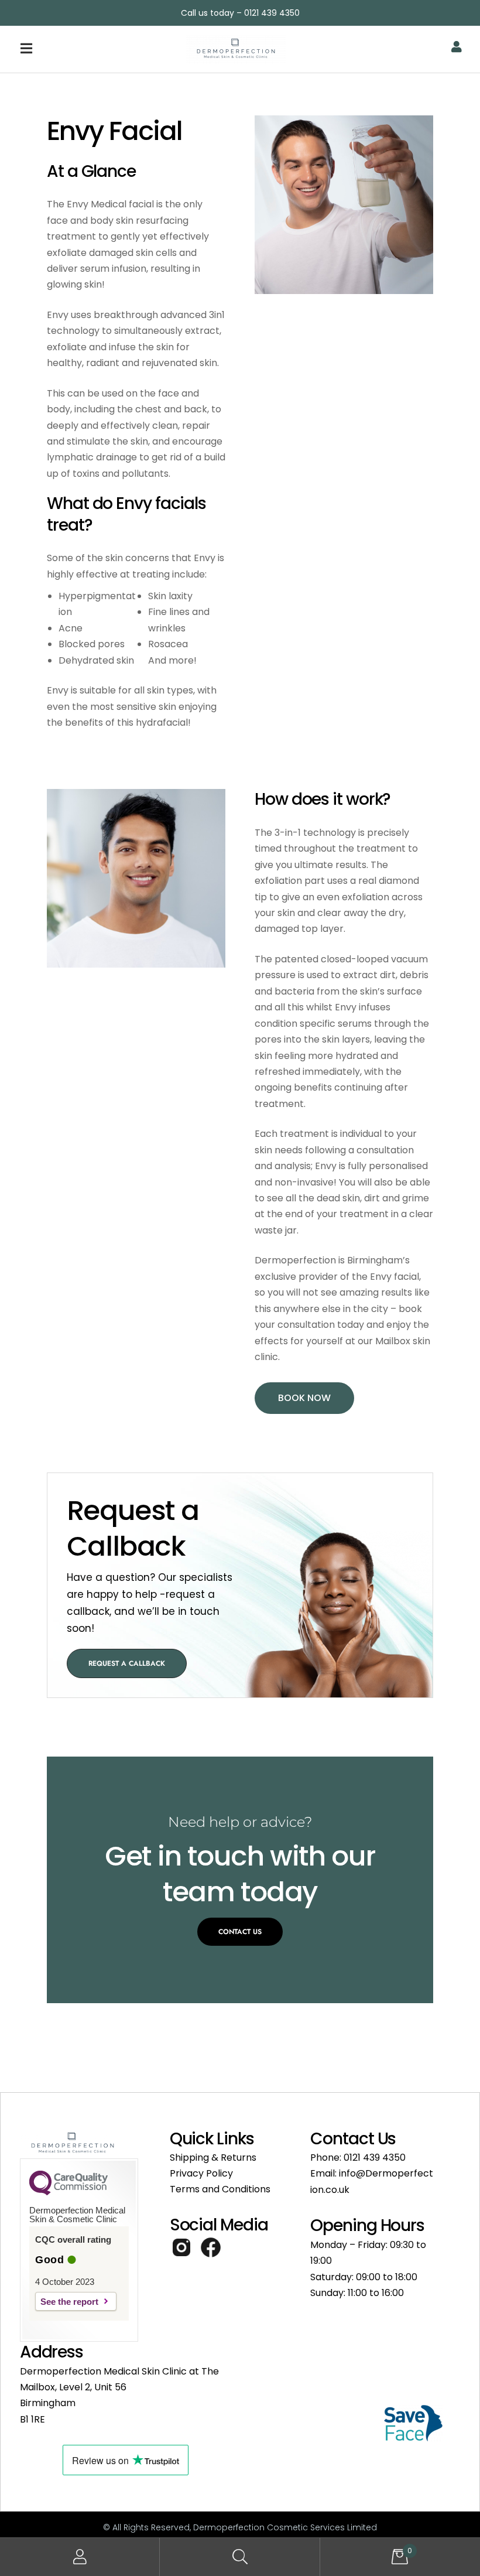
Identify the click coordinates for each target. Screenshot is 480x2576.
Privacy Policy (201, 2173)
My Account (80, 2557)
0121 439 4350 (375, 2158)
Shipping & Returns (213, 2158)
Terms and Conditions (220, 2189)
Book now (304, 1398)
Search (240, 2557)
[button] (83, 49)
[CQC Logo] (68, 2192)
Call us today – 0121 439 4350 (240, 13)
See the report (69, 2302)
